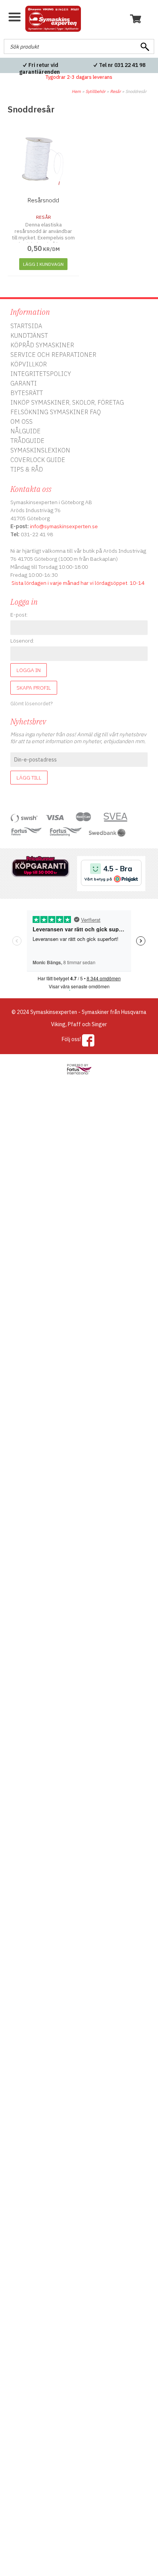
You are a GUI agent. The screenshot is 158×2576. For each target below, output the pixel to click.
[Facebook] (88, 1040)
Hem (76, 91)
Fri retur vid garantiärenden (39, 68)
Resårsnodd (43, 200)
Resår (115, 91)
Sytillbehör (95, 91)
